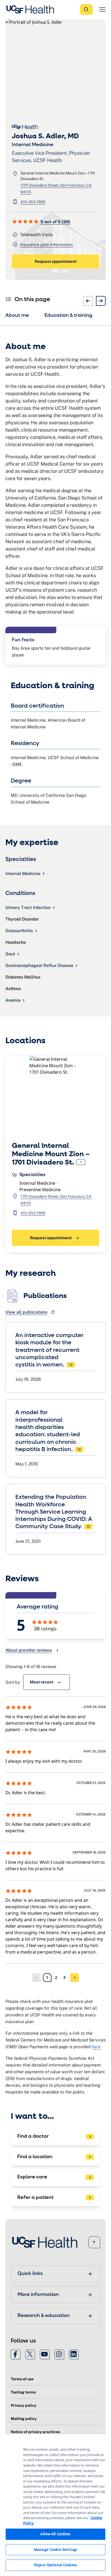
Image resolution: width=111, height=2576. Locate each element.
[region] (55, 2505)
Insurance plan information (46, 245)
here (96, 2047)
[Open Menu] (102, 9)
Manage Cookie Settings (55, 2550)
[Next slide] (101, 301)
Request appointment (56, 261)
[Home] (32, 9)
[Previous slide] (88, 301)
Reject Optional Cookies (55, 2565)
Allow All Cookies (55, 2534)
